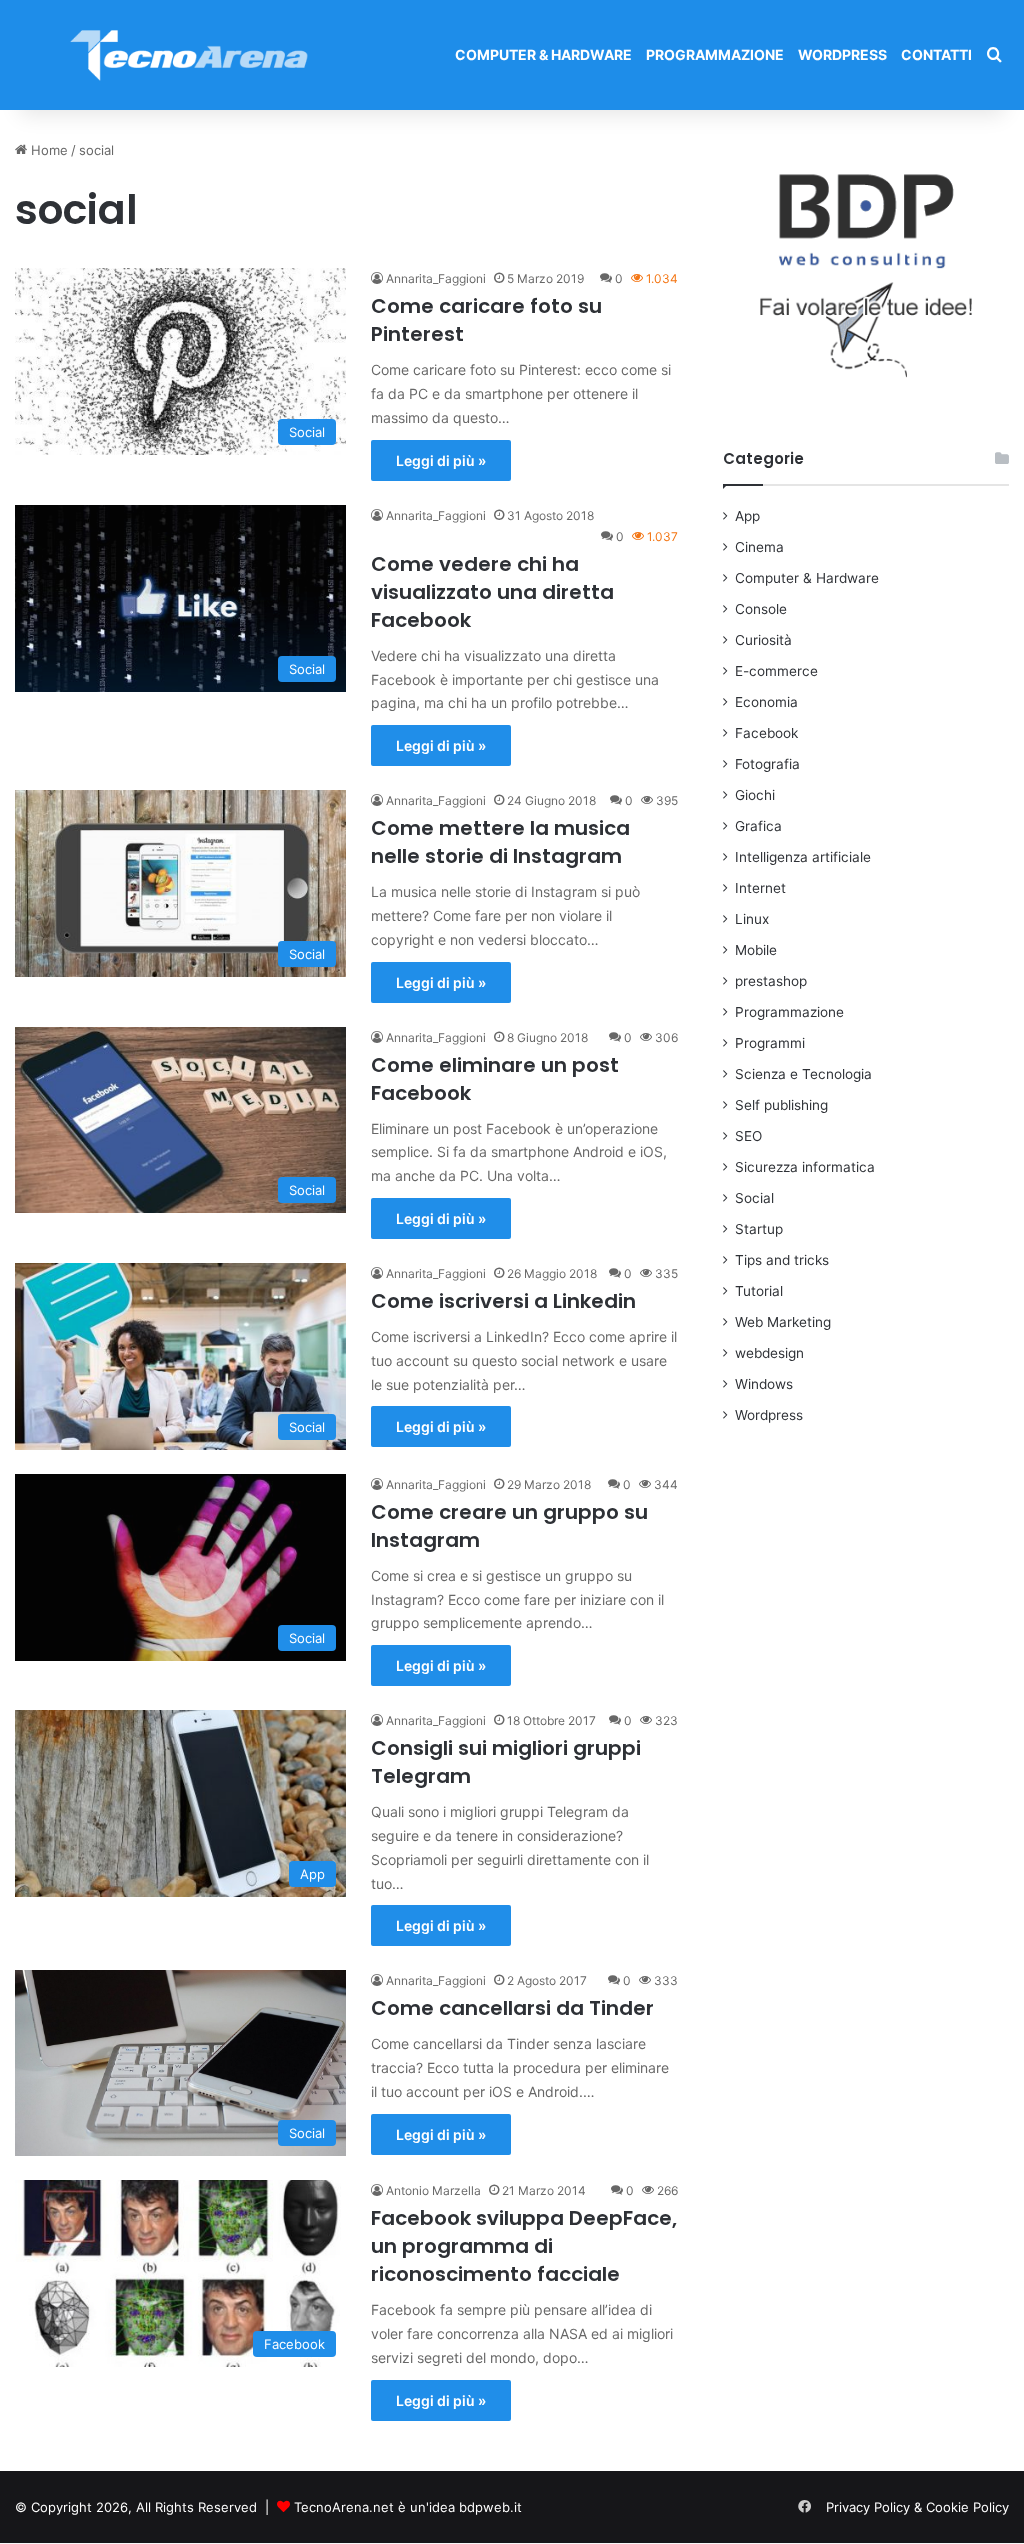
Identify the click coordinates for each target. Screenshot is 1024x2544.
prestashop (771, 981)
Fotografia (767, 764)
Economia (766, 702)
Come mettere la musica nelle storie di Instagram (500, 842)
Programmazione (715, 54)
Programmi (770, 1043)
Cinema (759, 547)
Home (47, 150)
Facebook (766, 733)
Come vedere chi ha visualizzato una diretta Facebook (492, 592)
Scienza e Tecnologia (803, 1074)
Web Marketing (783, 1322)
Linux (752, 919)
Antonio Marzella (433, 2190)
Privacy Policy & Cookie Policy (917, 2507)
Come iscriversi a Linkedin (503, 1301)
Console (761, 609)
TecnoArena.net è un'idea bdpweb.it (408, 2507)
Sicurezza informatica (805, 1167)
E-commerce (776, 671)
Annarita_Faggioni (436, 278)
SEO (748, 1136)
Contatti (936, 54)
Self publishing (781, 1105)
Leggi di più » (441, 460)
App (747, 516)
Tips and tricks (782, 1260)
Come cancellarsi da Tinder (512, 2008)
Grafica (758, 826)
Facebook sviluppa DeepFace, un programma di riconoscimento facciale (524, 2246)
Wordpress (842, 54)
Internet (760, 888)
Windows (764, 1384)
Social (754, 1198)
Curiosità (763, 640)
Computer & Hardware (543, 54)
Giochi (755, 795)
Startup (759, 1229)
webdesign (769, 1353)
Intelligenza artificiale (803, 857)
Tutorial (759, 1291)
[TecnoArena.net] (190, 55)
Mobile (756, 950)
